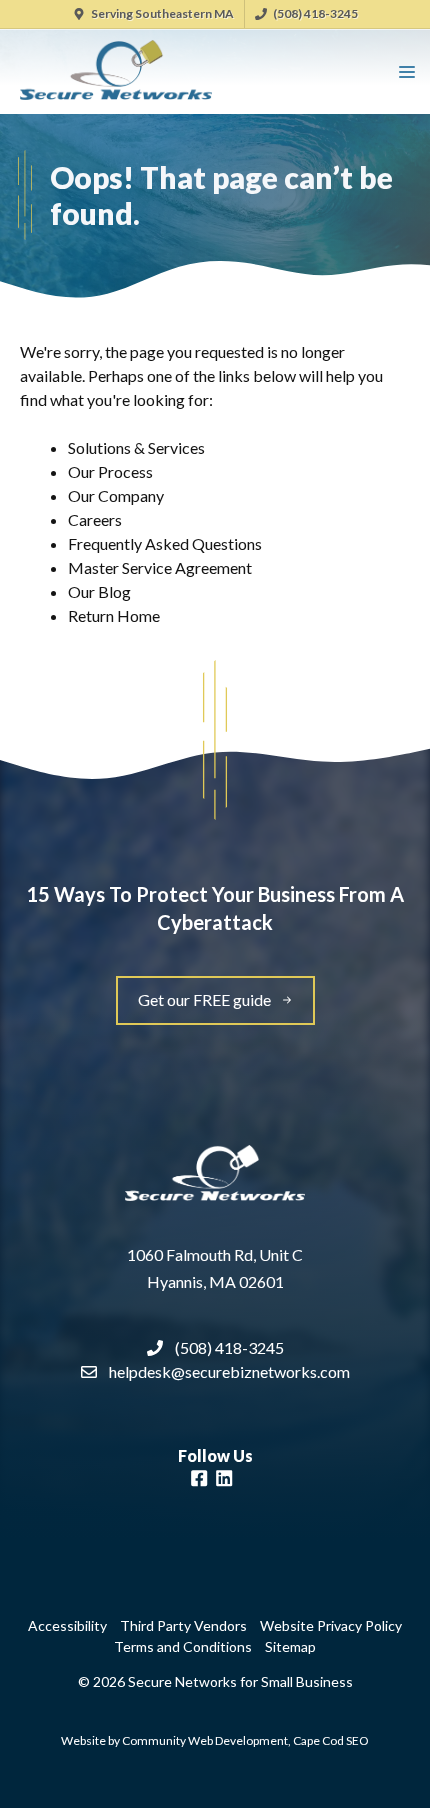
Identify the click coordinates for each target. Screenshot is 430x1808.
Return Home (114, 615)
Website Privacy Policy (331, 1625)
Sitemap (290, 1646)
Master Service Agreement (160, 567)
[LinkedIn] (224, 1481)
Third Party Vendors (183, 1625)
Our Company (116, 495)
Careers (95, 519)
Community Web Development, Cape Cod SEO (245, 1740)
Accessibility (67, 1625)
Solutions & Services (136, 447)
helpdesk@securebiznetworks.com (229, 1371)
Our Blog (99, 591)
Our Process (110, 471)
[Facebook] (199, 1481)
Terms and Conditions (183, 1646)
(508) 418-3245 (315, 13)
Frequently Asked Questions (165, 543)
